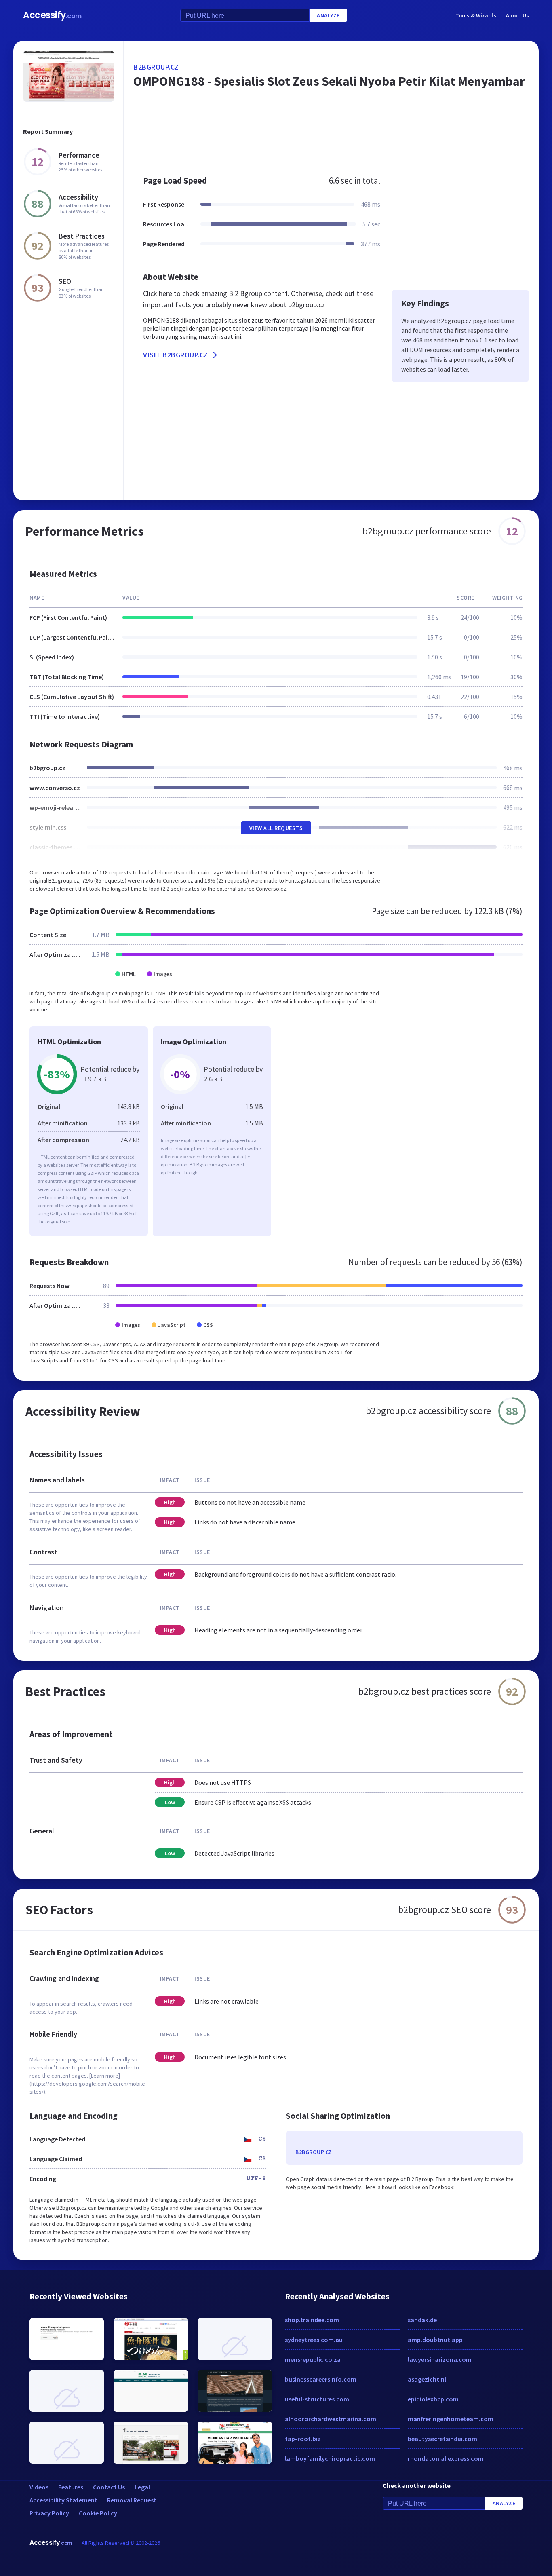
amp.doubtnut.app (435, 2340)
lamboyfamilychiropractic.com (330, 2458)
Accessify (52, 15)
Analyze (328, 15)
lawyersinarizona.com (440, 2359)
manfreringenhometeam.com (451, 2419)
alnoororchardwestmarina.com (331, 2419)
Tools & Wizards (476, 15)
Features (71, 2487)
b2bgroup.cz (156, 67)
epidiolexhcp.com (433, 2399)
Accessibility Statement (63, 2500)
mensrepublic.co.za (313, 2359)
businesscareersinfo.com (321, 2379)
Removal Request (132, 2500)
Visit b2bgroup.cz (176, 355)
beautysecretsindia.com (442, 2439)
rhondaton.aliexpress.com (446, 2458)
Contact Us (109, 2487)
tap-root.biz (303, 2439)
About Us (517, 15)
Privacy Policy (49, 2513)
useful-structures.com (317, 2399)
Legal (142, 2487)
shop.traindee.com (312, 2320)
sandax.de (422, 2320)
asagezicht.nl (427, 2379)
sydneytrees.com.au (314, 2340)
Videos (39, 2487)
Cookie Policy (98, 2513)
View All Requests (276, 828)
